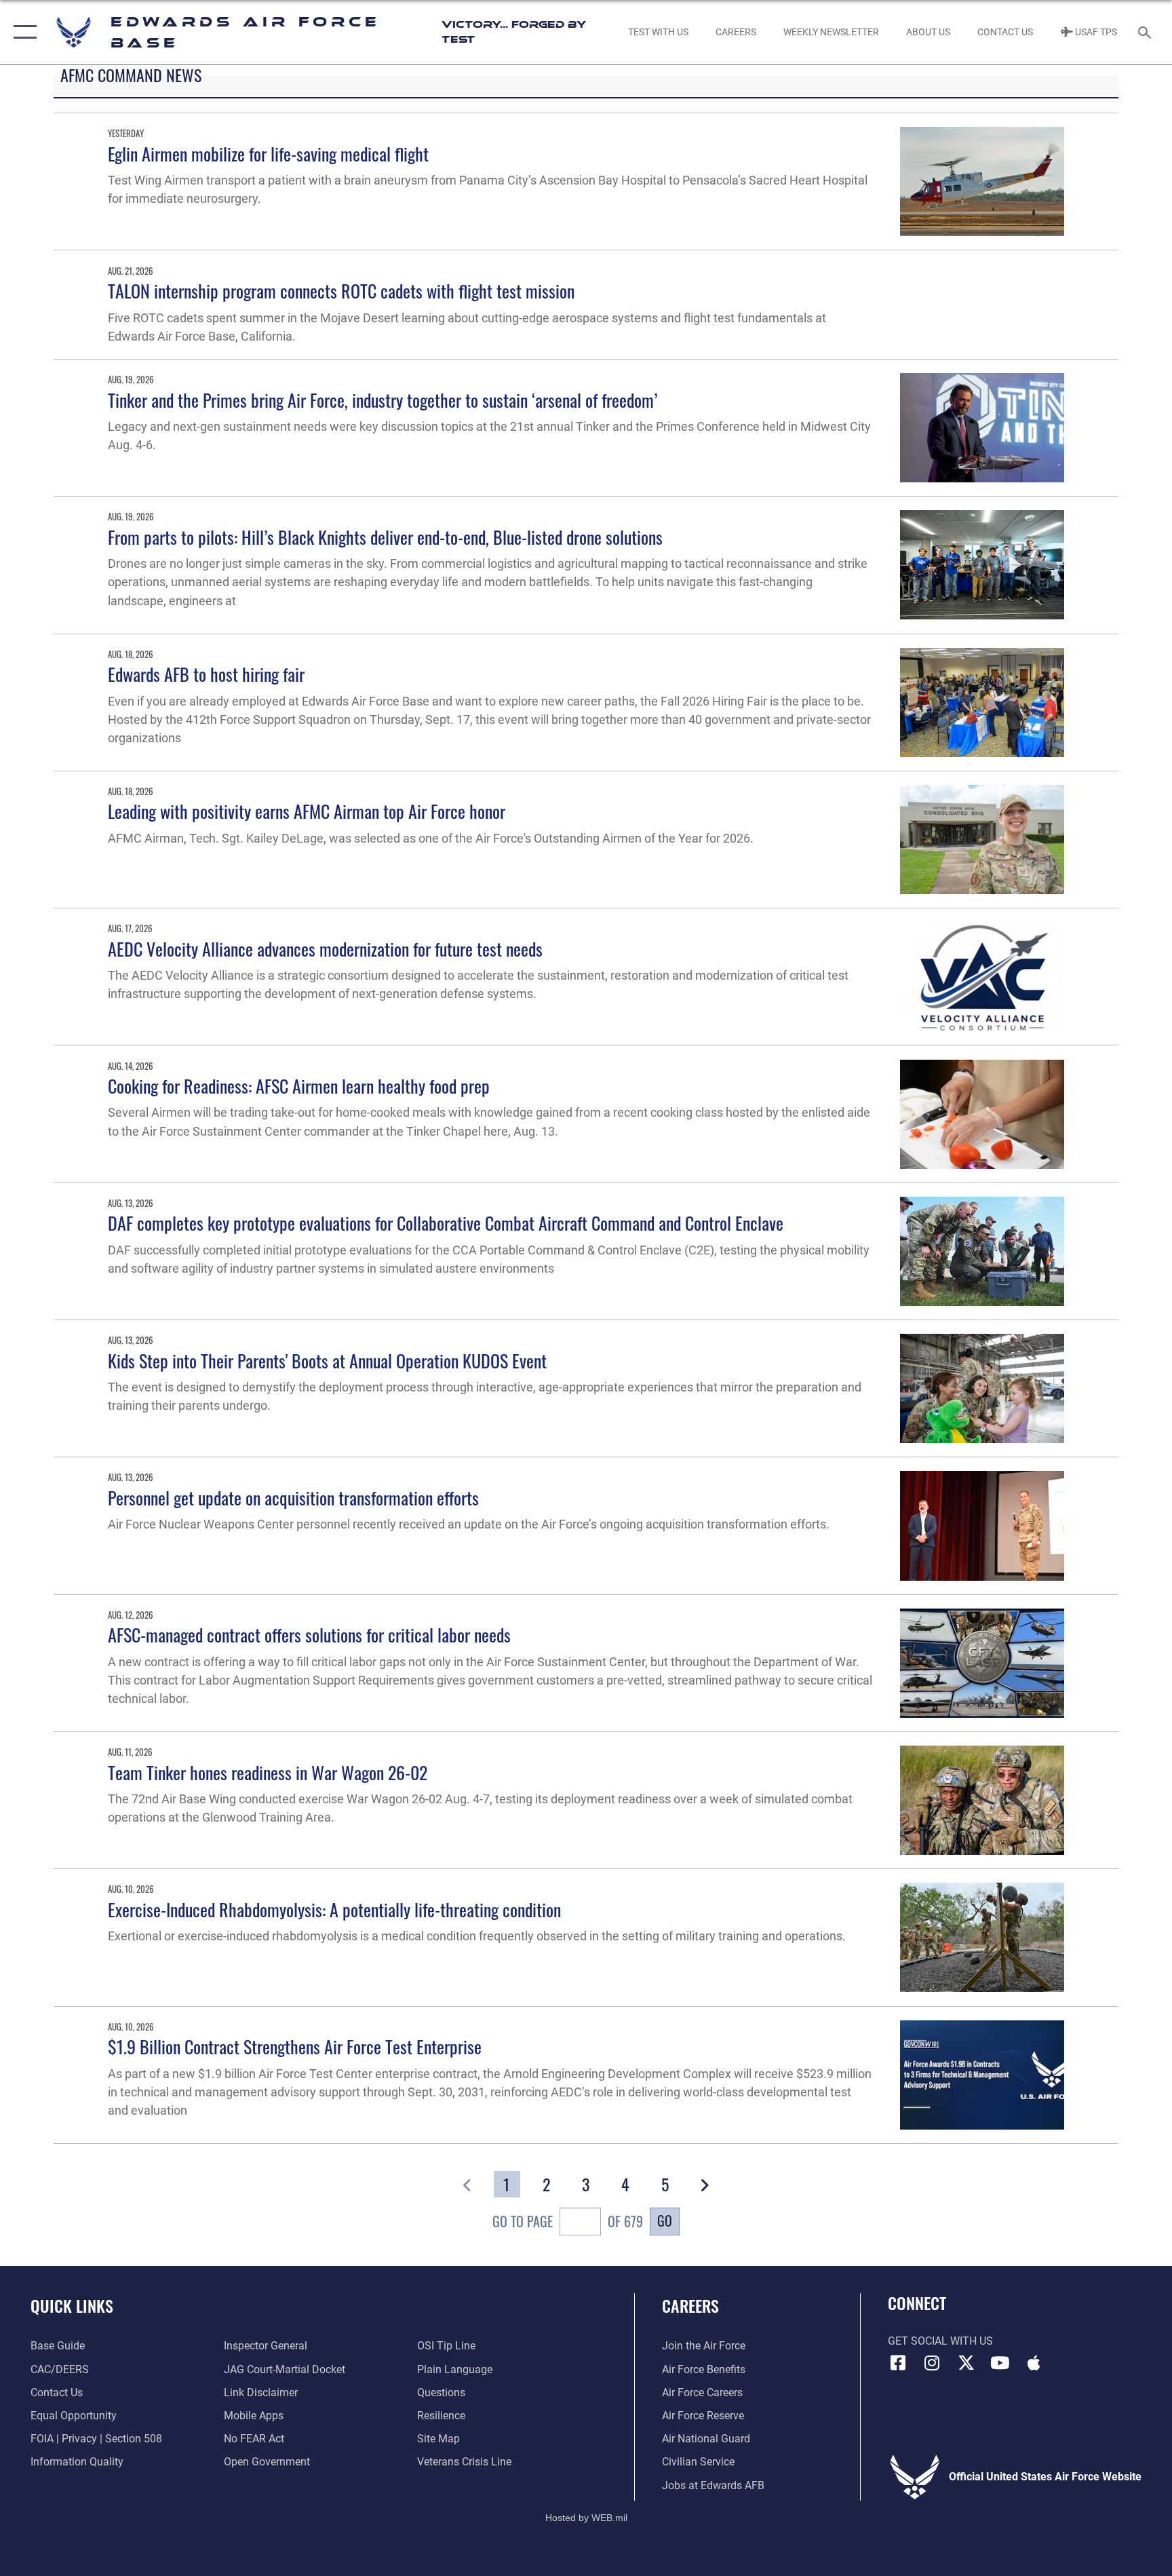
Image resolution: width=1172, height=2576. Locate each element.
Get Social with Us (940, 2341)
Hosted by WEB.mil (586, 2518)
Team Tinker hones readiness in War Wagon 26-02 (268, 1772)
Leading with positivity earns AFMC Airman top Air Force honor (307, 811)
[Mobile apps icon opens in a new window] (1034, 2363)
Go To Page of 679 (567, 2221)
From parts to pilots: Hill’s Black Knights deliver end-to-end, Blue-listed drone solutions (385, 537)
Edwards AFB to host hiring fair (206, 674)
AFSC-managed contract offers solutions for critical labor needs (309, 1635)
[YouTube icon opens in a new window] (1000, 2363)
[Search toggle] (1146, 32)
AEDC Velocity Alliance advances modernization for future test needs (325, 949)
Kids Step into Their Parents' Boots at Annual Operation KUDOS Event (327, 1361)
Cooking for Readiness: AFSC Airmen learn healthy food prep (299, 1086)
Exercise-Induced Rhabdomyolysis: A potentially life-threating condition (334, 1909)
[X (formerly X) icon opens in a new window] (966, 2363)
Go (665, 2221)
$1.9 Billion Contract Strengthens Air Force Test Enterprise (295, 2046)
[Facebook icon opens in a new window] (898, 2363)
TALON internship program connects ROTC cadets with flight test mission (341, 291)
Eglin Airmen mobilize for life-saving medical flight (268, 154)
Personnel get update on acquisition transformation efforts (293, 1498)
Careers (690, 2305)
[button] (22, 32)
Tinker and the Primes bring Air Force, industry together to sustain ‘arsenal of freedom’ (383, 400)
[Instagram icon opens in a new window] (932, 2363)
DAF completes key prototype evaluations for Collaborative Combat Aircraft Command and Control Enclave (446, 1223)
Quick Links (72, 2305)
